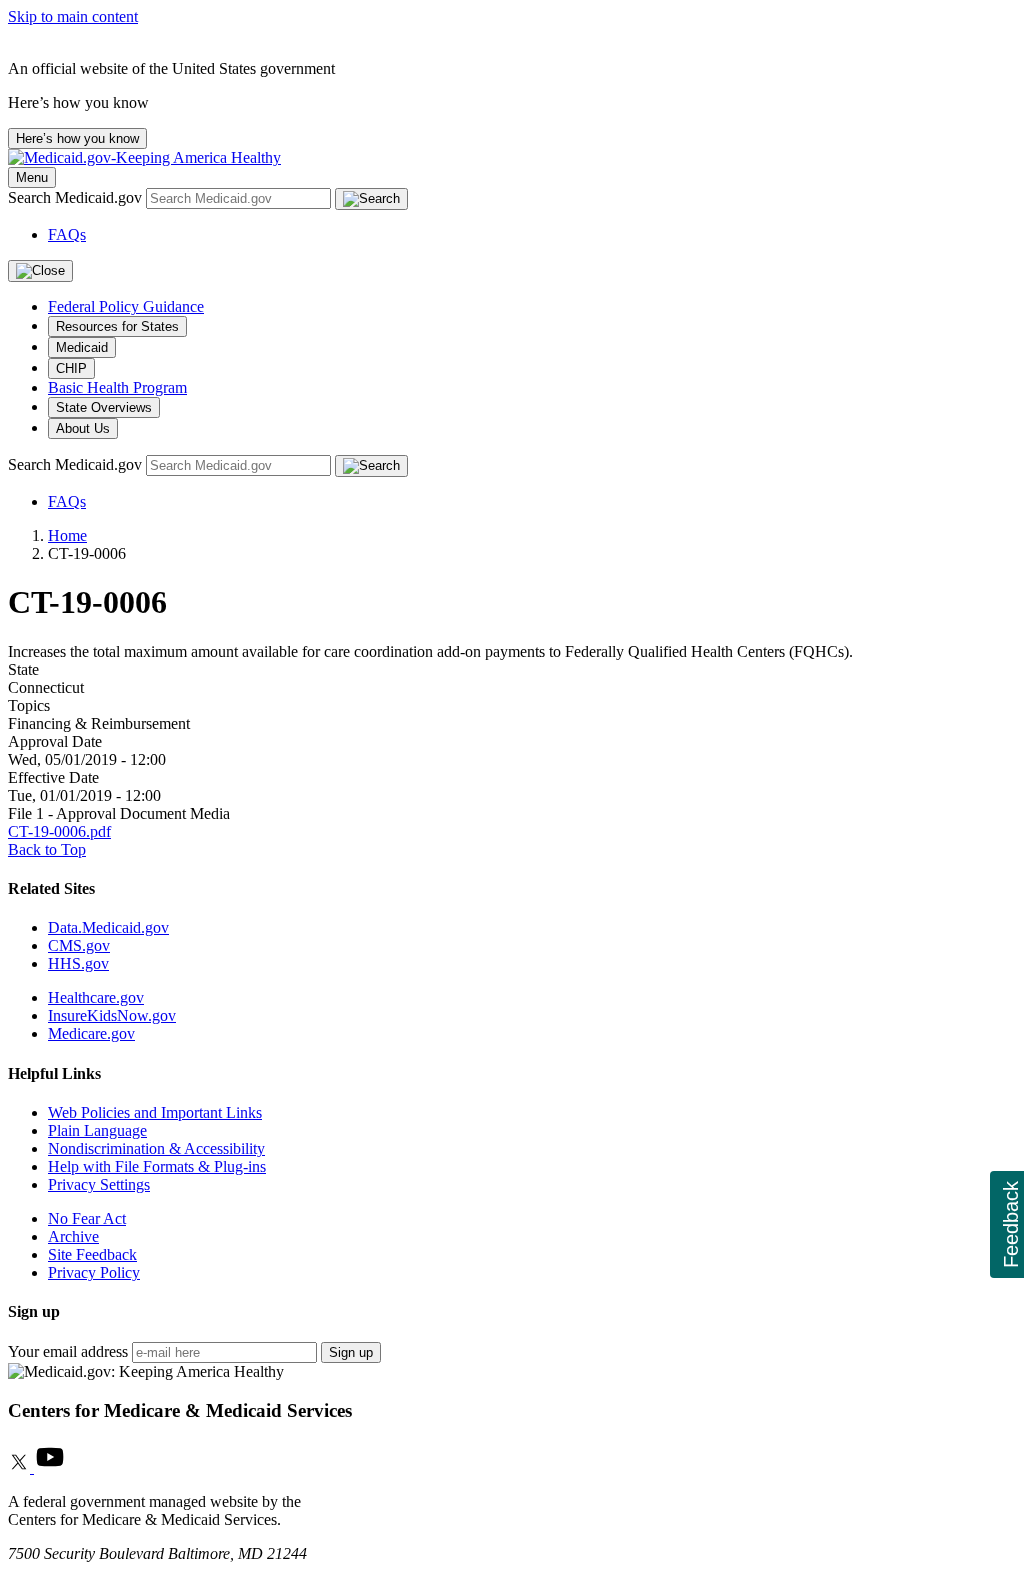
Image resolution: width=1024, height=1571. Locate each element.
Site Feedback (92, 1254)
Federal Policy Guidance (126, 306)
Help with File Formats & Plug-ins (157, 1166)
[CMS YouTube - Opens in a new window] (50, 1467)
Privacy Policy (94, 1272)
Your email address (68, 1351)
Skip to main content (73, 16)
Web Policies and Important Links (155, 1112)
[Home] (144, 157)
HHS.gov (78, 963)
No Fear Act (87, 1218)
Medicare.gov (91, 1033)
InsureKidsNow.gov (112, 1015)
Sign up (351, 1352)
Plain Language (97, 1130)
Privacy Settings (99, 1184)
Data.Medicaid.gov (108, 927)
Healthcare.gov (96, 997)
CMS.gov (79, 945)
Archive (73, 1236)
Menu (32, 177)
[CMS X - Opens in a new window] (21, 1467)
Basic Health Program (117, 387)
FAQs (67, 234)
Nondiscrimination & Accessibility (156, 1148)
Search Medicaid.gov (77, 197)
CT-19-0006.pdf (59, 831)
